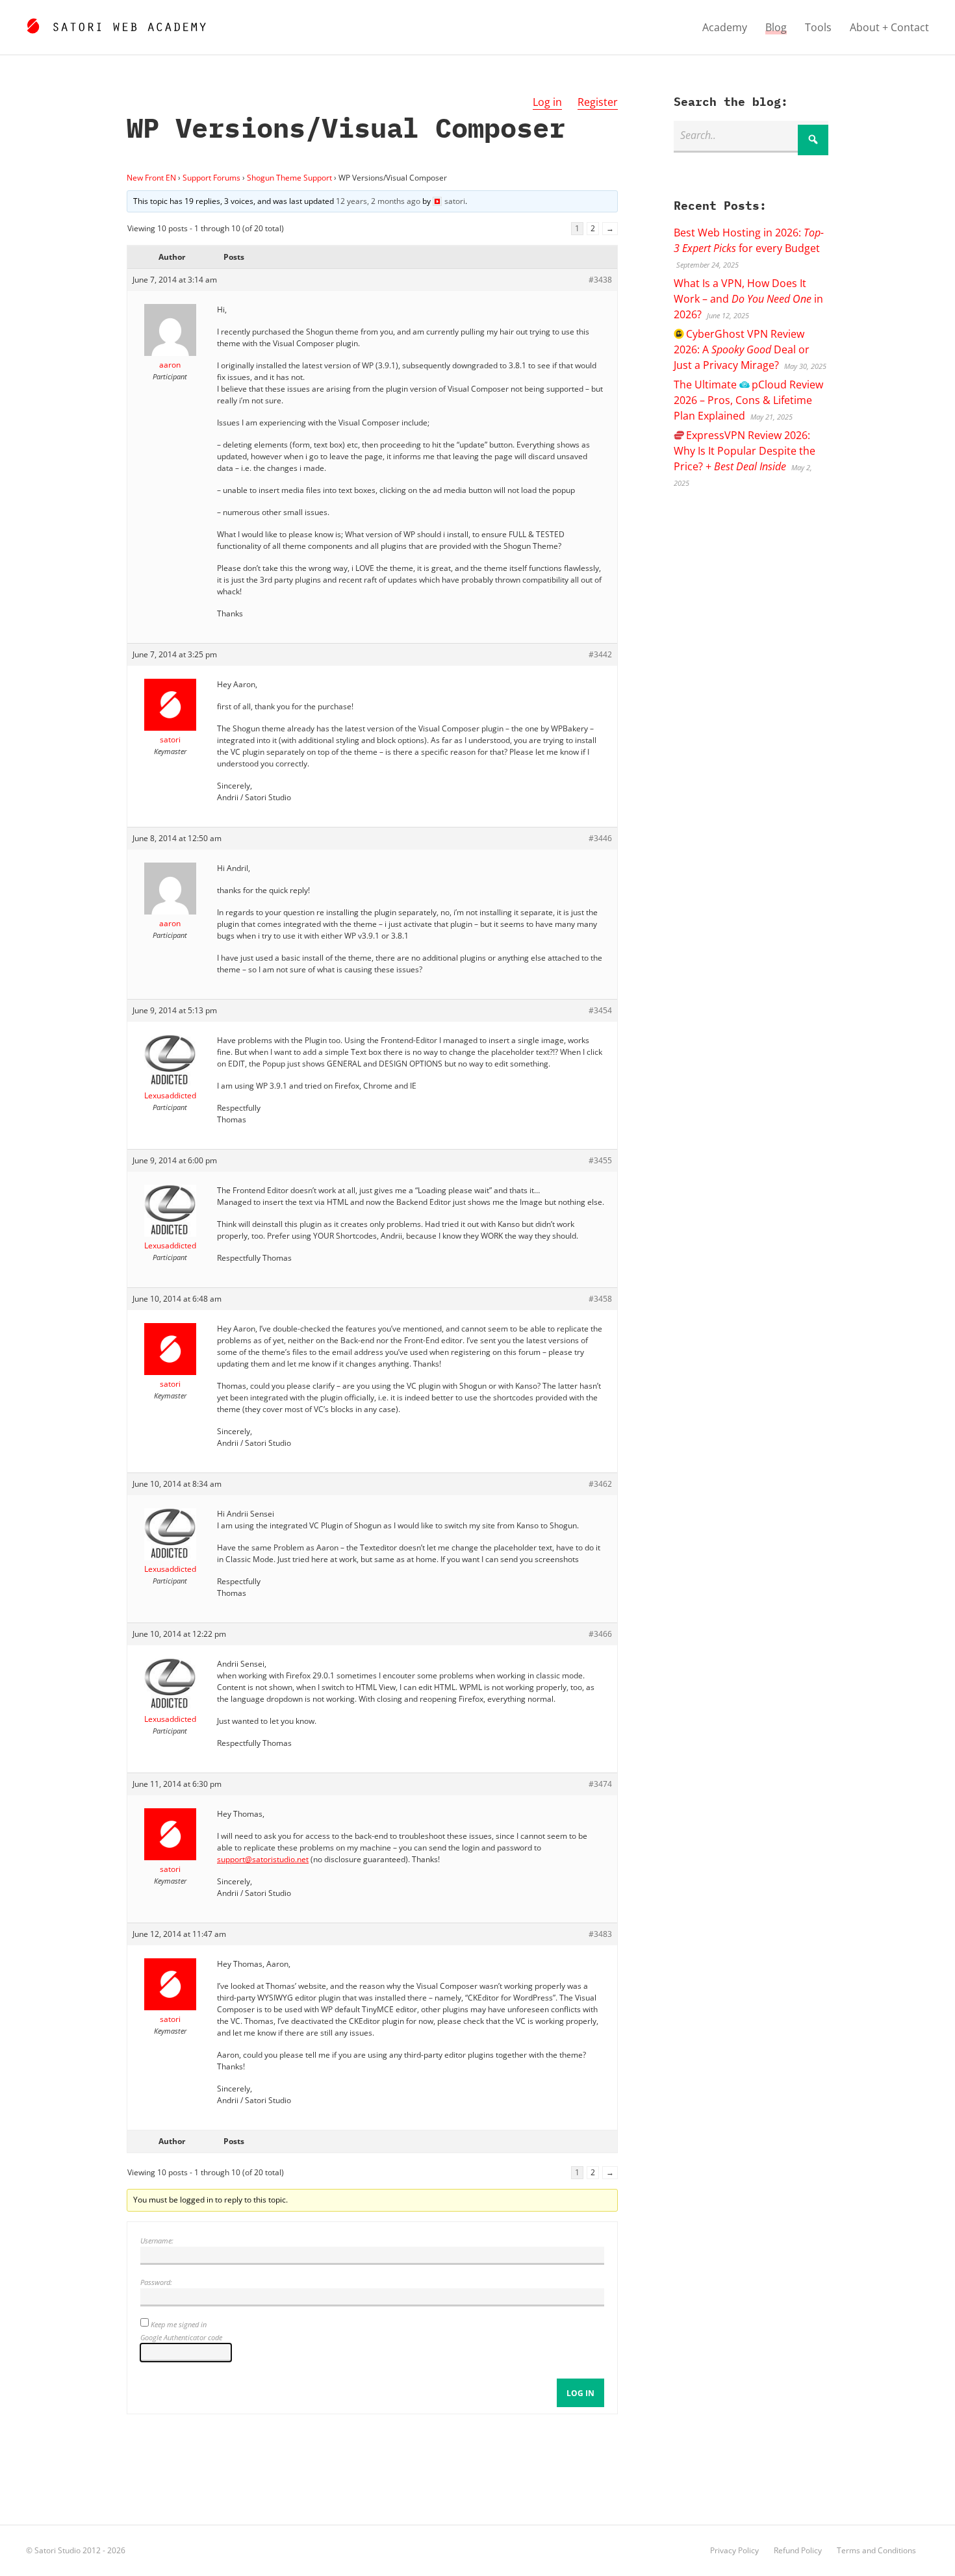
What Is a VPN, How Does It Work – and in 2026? (748, 299)
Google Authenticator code (181, 2337)
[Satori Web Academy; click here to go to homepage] (116, 24)
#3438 (600, 280)
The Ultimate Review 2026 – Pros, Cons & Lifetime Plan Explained (748, 400)
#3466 (600, 1634)
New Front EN (151, 178)
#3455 (600, 1160)
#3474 (600, 1784)
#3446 (600, 838)
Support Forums (211, 178)
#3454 (600, 1010)
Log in (547, 102)
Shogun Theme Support (289, 178)
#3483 (600, 1934)
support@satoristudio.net (263, 1859)
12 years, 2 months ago (378, 201)
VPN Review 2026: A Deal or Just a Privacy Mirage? (742, 349)
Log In (580, 2393)
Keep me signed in (179, 2324)
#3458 (600, 1299)
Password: (156, 2282)
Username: (157, 2241)
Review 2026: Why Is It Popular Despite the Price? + (745, 451)
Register (598, 102)
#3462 (600, 1484)
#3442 (600, 654)
